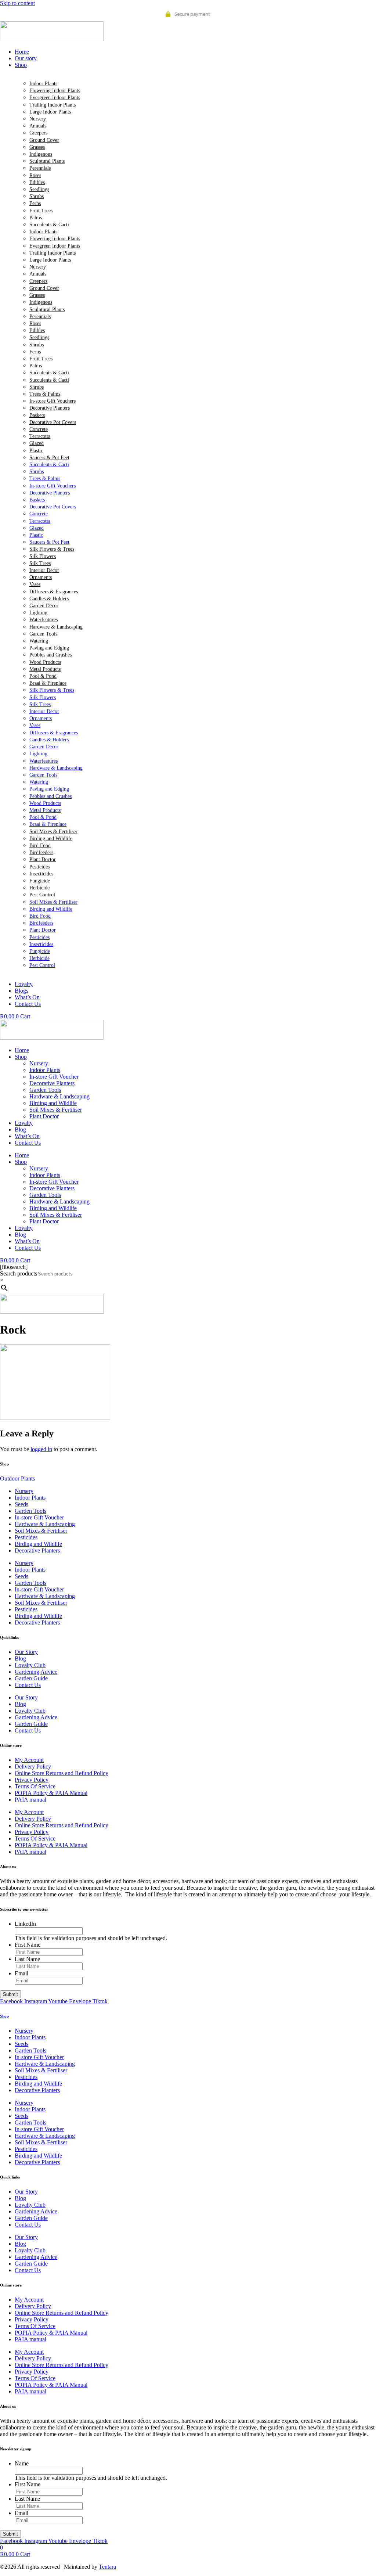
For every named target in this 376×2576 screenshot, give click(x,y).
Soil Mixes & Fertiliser (53, 832)
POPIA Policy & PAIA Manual (51, 1793)
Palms (36, 218)
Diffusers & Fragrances (54, 592)
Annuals (38, 126)
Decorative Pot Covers (53, 422)
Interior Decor (44, 570)
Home (22, 1050)
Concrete (39, 429)
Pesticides (39, 867)
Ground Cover (44, 140)
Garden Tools (43, 634)
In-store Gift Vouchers (53, 401)
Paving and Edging (49, 648)
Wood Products (45, 662)
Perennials (40, 168)
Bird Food (40, 846)
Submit (10, 1994)
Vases (35, 584)
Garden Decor (44, 606)
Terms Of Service (35, 1786)
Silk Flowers (43, 556)
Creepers (38, 133)
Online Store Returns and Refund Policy (62, 1773)
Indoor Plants (43, 84)
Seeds (21, 1504)
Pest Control (42, 895)
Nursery (38, 119)
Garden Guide (31, 1678)
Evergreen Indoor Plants (55, 98)
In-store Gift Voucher (54, 1077)
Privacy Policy (32, 1780)
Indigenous (41, 154)
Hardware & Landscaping (56, 627)
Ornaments (41, 577)
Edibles (37, 182)
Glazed (37, 443)
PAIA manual (30, 1800)
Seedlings (39, 189)
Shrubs (37, 196)
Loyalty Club (30, 1665)
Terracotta (40, 436)
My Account (29, 1760)
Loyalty (24, 1123)
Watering (39, 641)
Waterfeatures (44, 620)
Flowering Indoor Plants (55, 91)
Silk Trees (40, 563)
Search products (19, 1273)
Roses (35, 175)
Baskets (37, 415)
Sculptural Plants (47, 161)
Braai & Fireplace (48, 683)
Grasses (37, 147)
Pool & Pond (43, 676)
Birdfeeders (41, 852)
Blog (20, 1129)
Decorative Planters (50, 408)
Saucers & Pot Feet (49, 458)
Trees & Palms (45, 394)
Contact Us (28, 1143)
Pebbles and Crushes (50, 655)
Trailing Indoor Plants (53, 105)
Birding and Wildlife (51, 839)
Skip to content (17, 3)
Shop (21, 1057)
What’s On (27, 1136)
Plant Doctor (43, 859)
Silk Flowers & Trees (52, 549)
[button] (195, 65)
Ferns (35, 203)
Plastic (36, 451)
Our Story (26, 1652)
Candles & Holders (49, 599)
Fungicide (40, 881)
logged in (41, 1449)
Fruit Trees (41, 211)
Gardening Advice (36, 1672)
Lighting (38, 613)
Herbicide (39, 888)
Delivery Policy (33, 1766)
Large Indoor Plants (50, 112)
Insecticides (41, 874)
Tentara (107, 2567)
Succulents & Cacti (49, 225)
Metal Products (45, 669)
